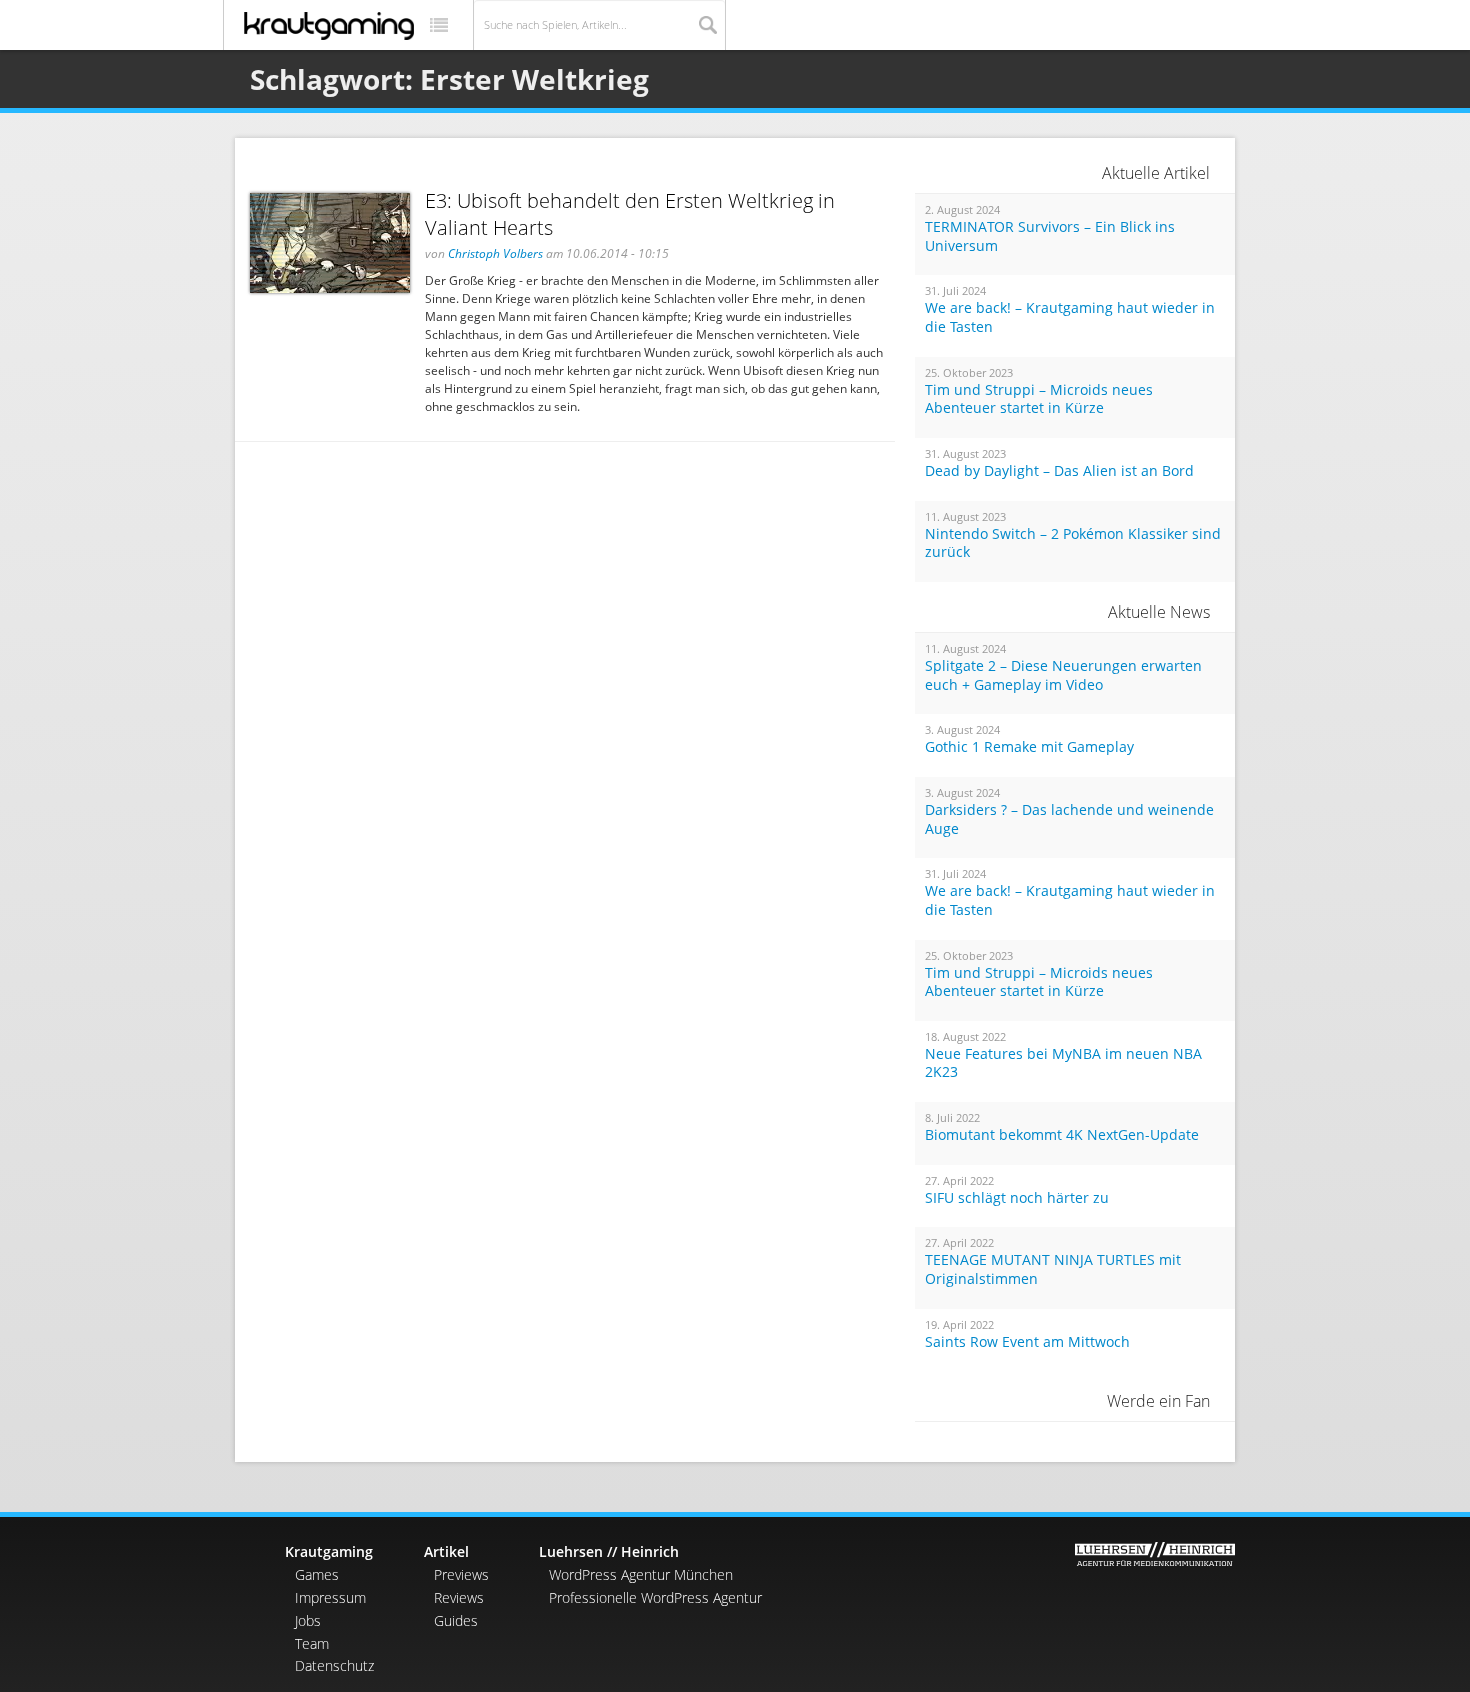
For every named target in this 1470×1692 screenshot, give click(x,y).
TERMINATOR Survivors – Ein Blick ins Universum (1050, 236)
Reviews (459, 1597)
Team (312, 1643)
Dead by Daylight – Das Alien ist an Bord (1059, 471)
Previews (461, 1574)
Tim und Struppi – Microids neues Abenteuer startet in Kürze (1039, 399)
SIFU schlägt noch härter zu (1017, 1198)
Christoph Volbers (495, 253)
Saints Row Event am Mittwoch (1027, 1342)
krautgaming (329, 26)
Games (317, 1574)
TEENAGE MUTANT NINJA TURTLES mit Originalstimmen (1053, 1269)
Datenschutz (334, 1665)
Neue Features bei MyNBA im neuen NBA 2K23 (1063, 1063)
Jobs (308, 1620)
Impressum (330, 1597)
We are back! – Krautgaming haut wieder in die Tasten (1070, 317)
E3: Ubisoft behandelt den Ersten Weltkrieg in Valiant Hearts (630, 214)
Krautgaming (329, 1551)
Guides (456, 1620)
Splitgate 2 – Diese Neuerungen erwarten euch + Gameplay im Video (1063, 675)
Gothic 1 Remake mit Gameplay (1029, 747)
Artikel (446, 1551)
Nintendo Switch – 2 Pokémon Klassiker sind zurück (1073, 543)
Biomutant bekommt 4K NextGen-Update (1062, 1135)
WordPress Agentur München (641, 1574)
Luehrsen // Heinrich (609, 1551)
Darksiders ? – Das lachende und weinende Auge (1069, 819)
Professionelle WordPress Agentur (655, 1597)
